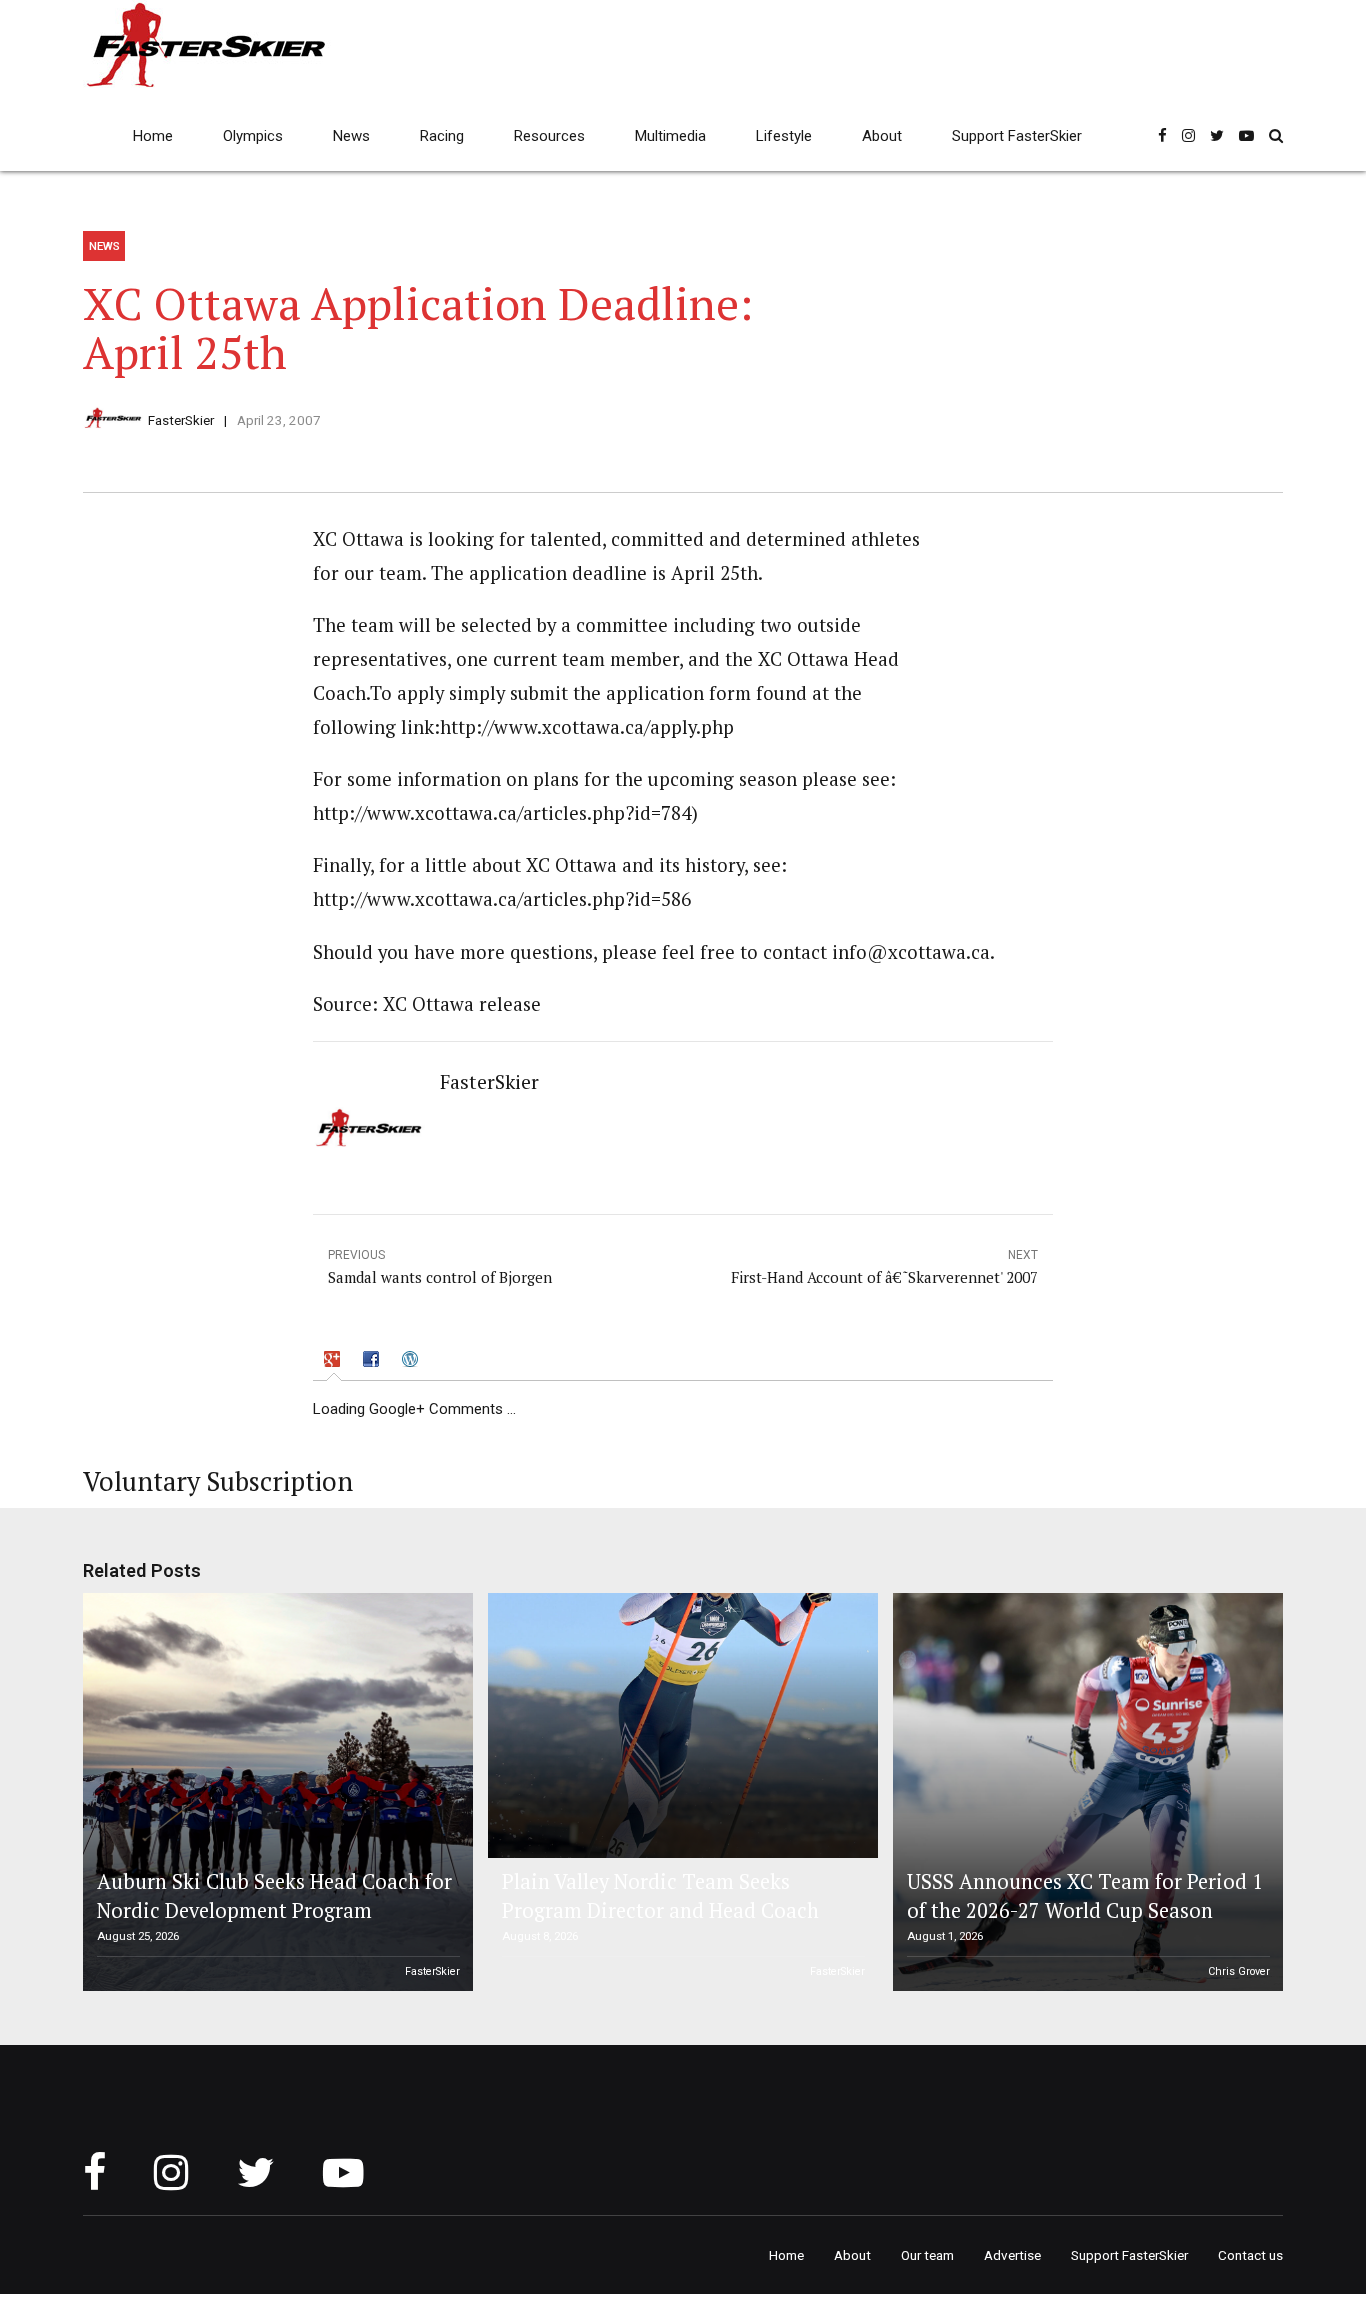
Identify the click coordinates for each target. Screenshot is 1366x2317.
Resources (549, 136)
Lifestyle (784, 136)
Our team (927, 2255)
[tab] (334, 1363)
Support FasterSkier (1017, 136)
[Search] (1276, 135)
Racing (442, 136)
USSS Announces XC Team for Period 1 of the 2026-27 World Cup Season (1085, 1895)
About (882, 136)
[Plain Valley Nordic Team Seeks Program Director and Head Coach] (680, 1725)
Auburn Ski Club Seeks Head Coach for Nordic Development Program (274, 1895)
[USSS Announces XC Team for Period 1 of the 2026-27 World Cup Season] (1085, 1792)
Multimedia (670, 136)
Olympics (253, 136)
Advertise (1012, 2255)
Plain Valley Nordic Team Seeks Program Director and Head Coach (660, 1895)
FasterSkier (181, 420)
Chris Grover (1239, 1971)
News (351, 136)
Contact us (1250, 2255)
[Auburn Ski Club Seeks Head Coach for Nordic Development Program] (275, 1792)
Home (153, 136)
